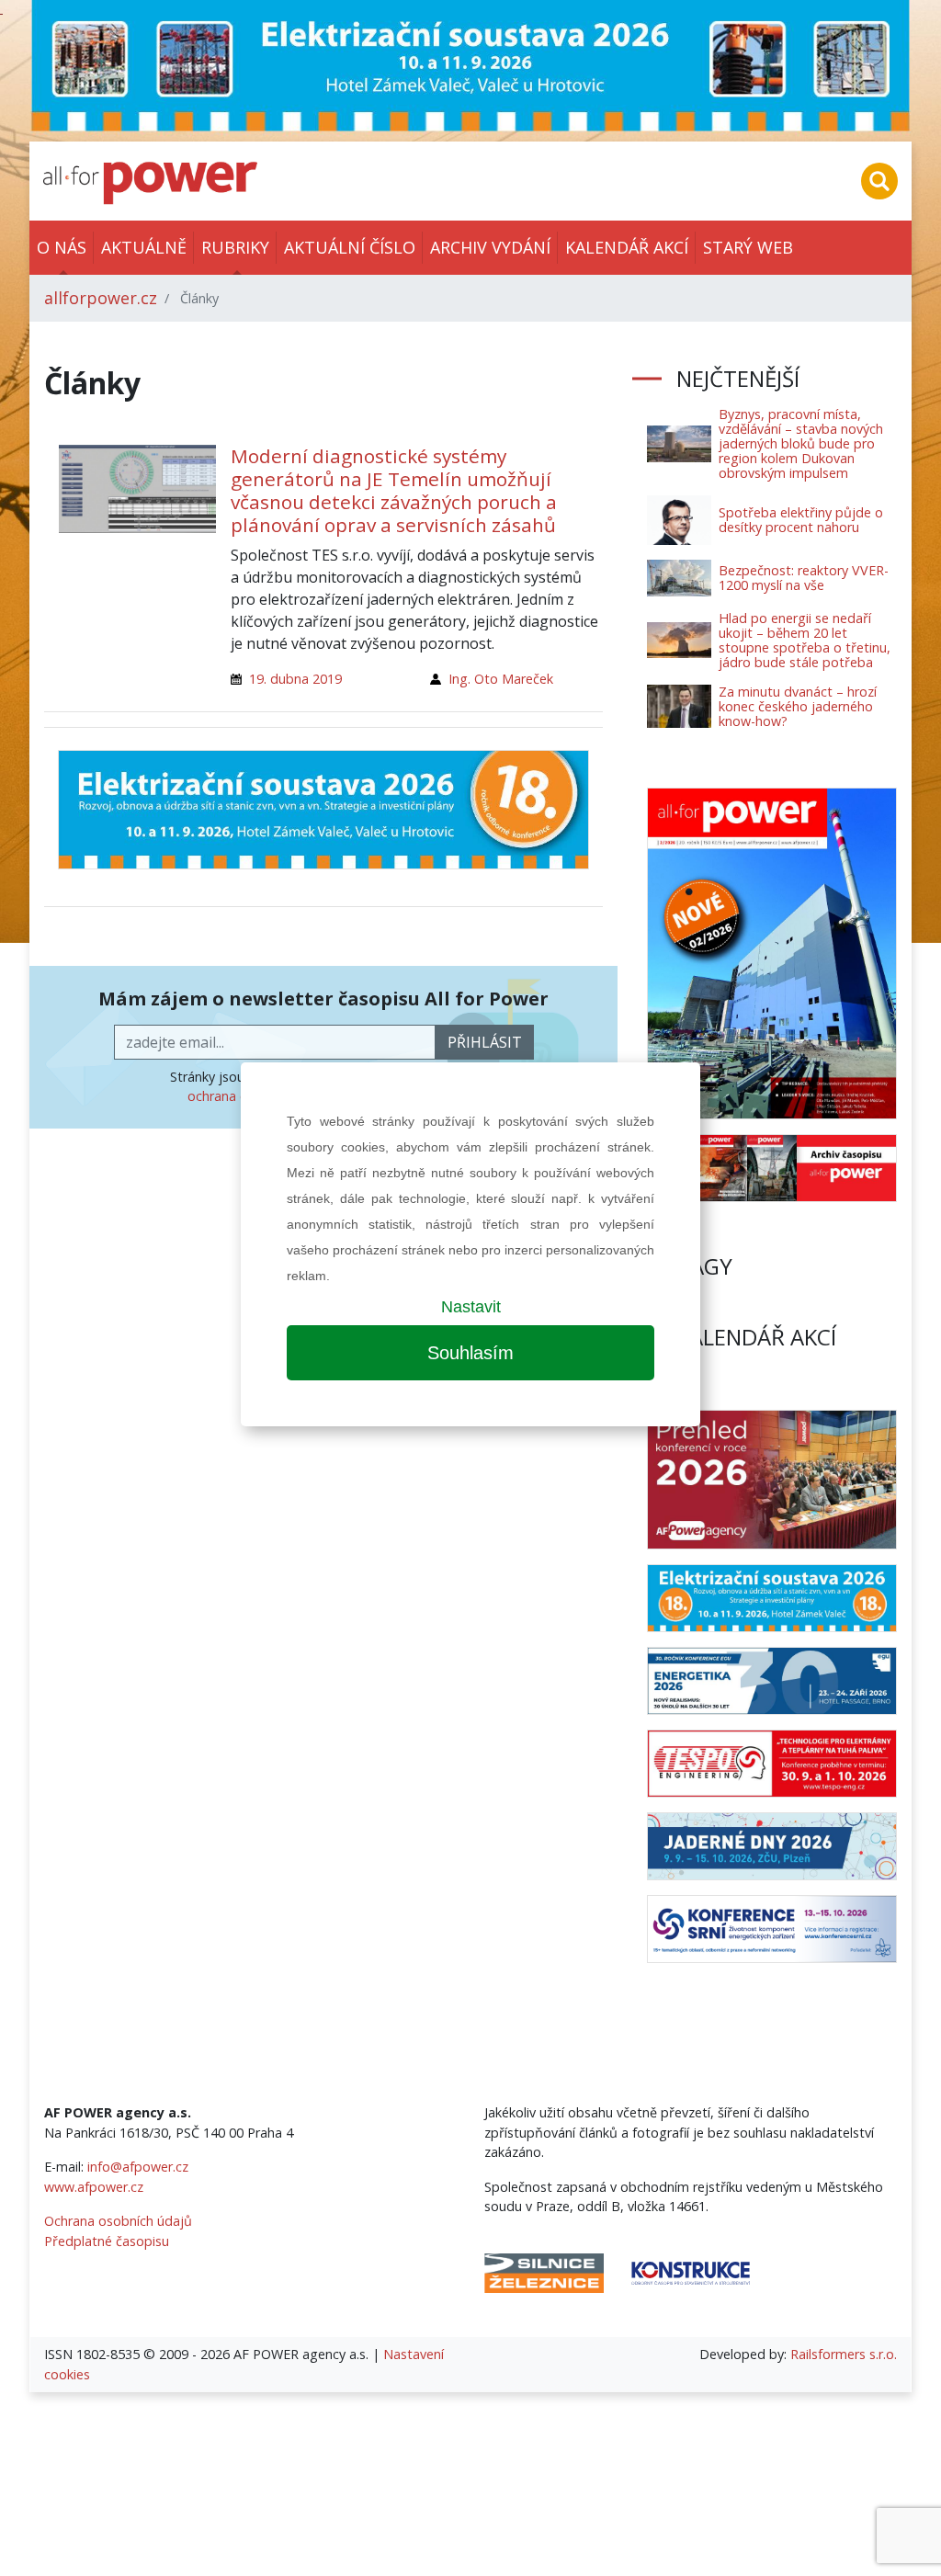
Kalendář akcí (627, 247)
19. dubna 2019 (295, 679)
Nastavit (471, 1307)
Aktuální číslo (350, 247)
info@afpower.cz (138, 2167)
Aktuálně (144, 247)
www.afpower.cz (94, 2187)
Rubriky (235, 247)
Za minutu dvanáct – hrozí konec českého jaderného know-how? (798, 706)
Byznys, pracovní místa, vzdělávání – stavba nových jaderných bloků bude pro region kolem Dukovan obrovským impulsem (801, 443)
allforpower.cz (101, 298)
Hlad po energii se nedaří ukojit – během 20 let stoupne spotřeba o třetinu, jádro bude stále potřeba (805, 640)
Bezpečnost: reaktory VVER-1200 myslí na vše (804, 578)
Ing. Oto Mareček (501, 679)
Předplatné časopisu (107, 2241)
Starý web (748, 247)
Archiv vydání (490, 247)
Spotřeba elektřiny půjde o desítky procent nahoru (801, 520)
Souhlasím (470, 1353)
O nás (62, 247)
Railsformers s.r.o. (844, 2354)
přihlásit (485, 1042)
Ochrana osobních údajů (118, 2221)
